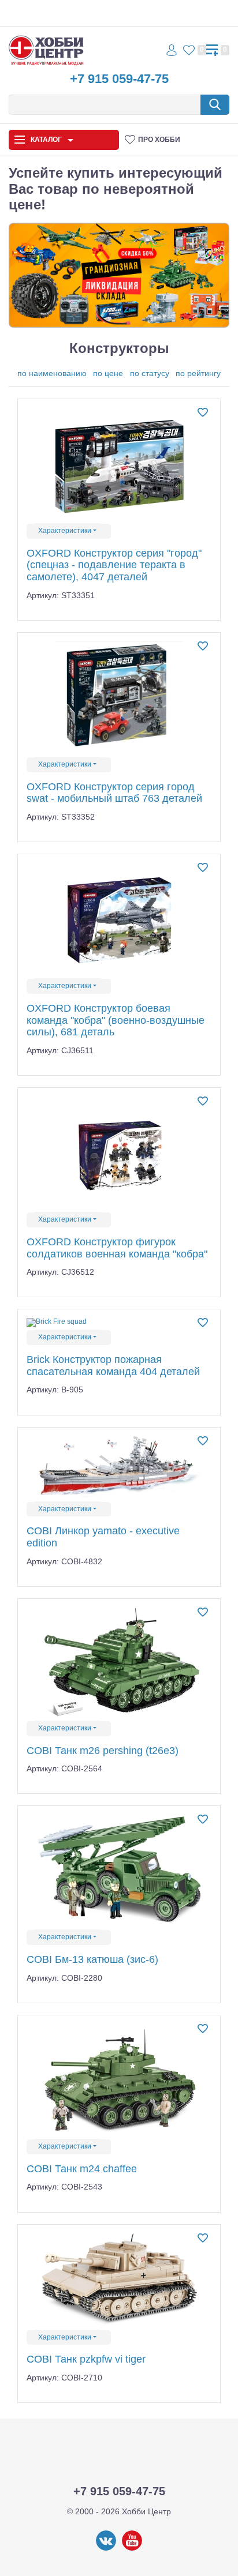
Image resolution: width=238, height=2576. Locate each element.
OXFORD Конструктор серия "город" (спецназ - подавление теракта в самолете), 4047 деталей (114, 565)
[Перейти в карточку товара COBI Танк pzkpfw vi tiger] (119, 2280)
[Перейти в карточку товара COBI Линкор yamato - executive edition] (119, 1468)
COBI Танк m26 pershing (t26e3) (103, 1751)
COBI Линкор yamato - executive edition (103, 1537)
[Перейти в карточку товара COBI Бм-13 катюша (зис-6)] (119, 1871)
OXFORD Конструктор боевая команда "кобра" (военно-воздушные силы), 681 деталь (116, 1020)
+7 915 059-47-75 (119, 79)
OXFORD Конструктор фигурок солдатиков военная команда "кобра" (117, 1248)
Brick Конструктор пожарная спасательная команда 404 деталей (113, 1366)
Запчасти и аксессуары (53, 214)
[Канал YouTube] (132, 2548)
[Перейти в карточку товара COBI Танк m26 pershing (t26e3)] (119, 1663)
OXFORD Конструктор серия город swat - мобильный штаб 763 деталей (114, 793)
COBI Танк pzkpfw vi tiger (86, 2359)
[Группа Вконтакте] (106, 2548)
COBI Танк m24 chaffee (82, 2169)
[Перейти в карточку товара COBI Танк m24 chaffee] (119, 2080)
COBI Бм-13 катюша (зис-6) (92, 1959)
